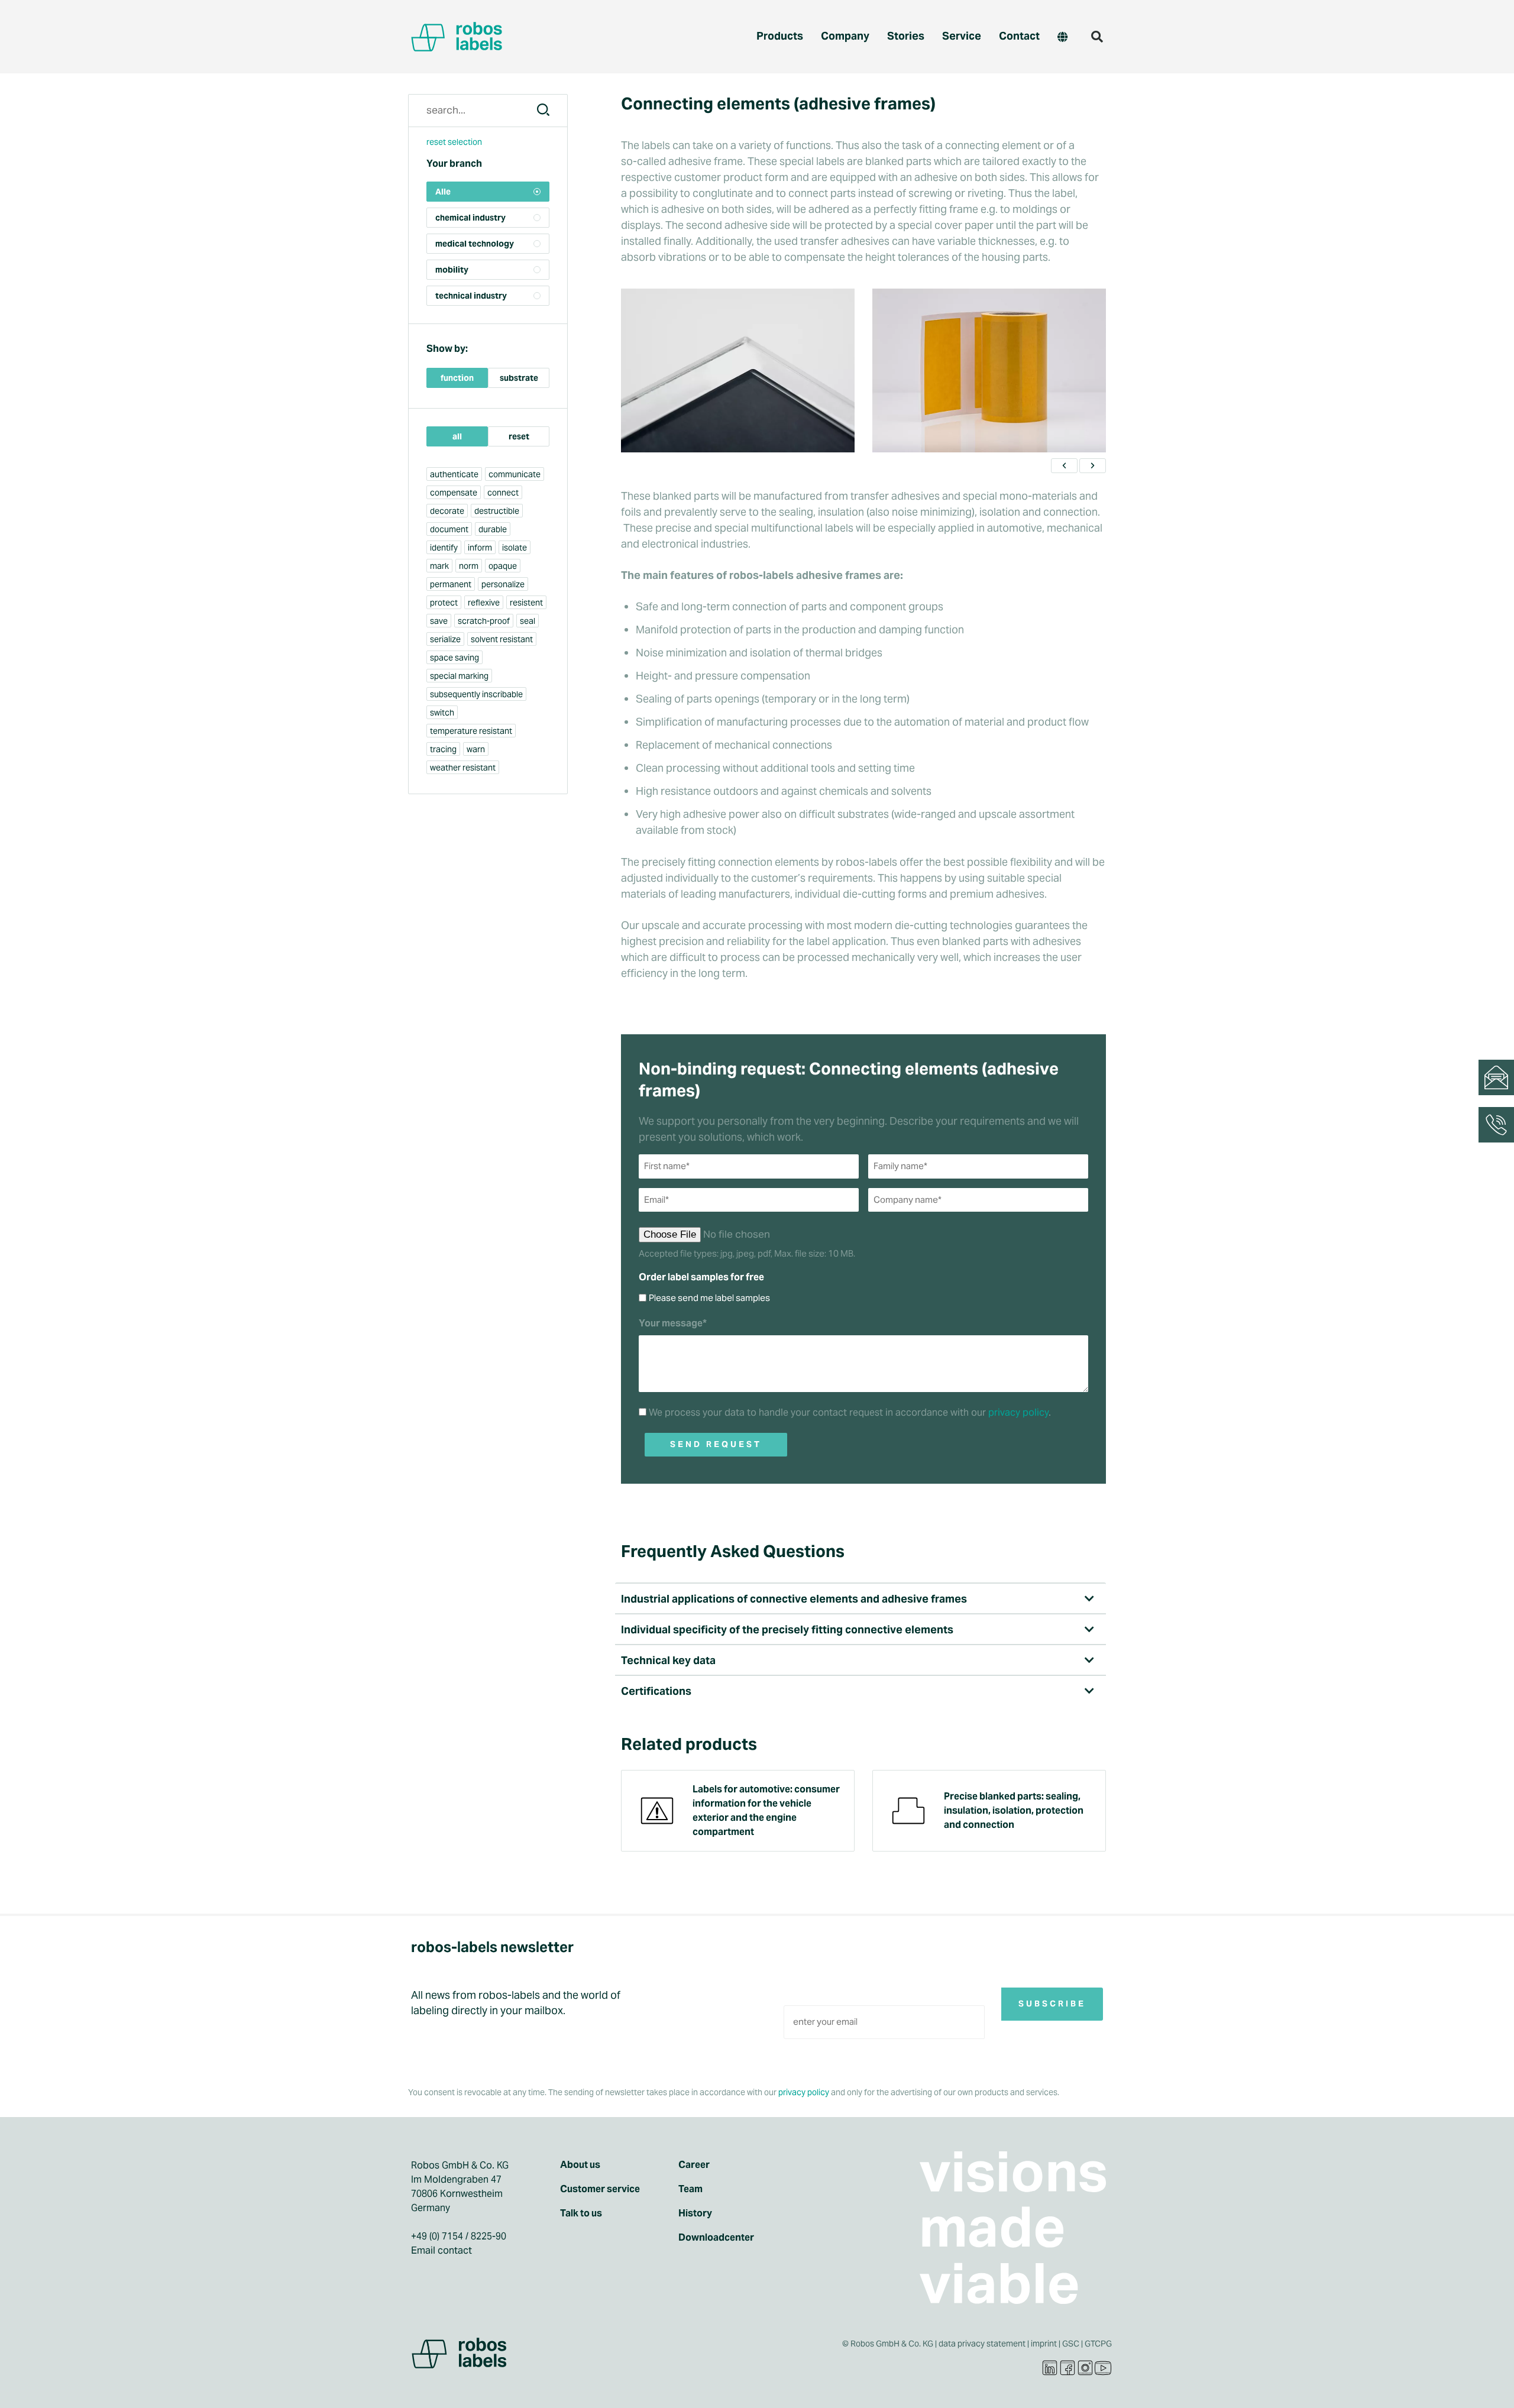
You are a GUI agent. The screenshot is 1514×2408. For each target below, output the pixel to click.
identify (444, 548)
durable (493, 529)
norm (469, 566)
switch (442, 713)
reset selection (454, 142)
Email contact (441, 2250)
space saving (454, 658)
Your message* (673, 1323)
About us (580, 2165)
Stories (906, 36)
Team (690, 2189)
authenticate (454, 474)
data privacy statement (982, 2344)
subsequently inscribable (476, 694)
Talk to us (581, 2213)
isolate (515, 548)
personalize (503, 584)
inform (480, 548)
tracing (443, 749)
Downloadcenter (716, 2238)
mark (439, 566)
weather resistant (463, 768)
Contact (1019, 36)
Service (962, 36)
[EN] (1062, 37)
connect (503, 493)
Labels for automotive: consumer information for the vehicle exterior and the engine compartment (766, 1810)
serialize (445, 639)
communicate (515, 474)
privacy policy (1018, 1412)
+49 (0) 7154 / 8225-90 (459, 2236)
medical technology (475, 244)
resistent (526, 603)
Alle (443, 192)
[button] (1097, 37)
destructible (497, 511)
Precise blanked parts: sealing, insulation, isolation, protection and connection (1014, 1810)
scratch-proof (484, 621)
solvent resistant (502, 639)
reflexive (484, 603)
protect (444, 603)
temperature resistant (471, 731)
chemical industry (470, 218)
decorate (447, 511)
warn (476, 749)
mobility (452, 270)
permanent (451, 584)
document (449, 529)
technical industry (471, 296)
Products (780, 36)
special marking (459, 676)
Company (845, 36)
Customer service (600, 2189)
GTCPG (1098, 2344)
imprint (1044, 2344)
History (695, 2213)
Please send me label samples (709, 1298)
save (439, 621)
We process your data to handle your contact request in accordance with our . (850, 1412)
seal (528, 621)
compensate (454, 493)
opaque (503, 566)
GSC (1071, 2344)
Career (694, 2165)
